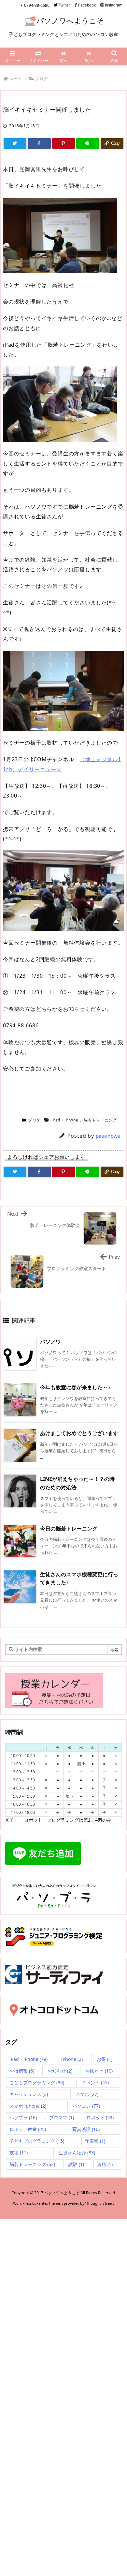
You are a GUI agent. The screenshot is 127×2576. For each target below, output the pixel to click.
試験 (76, 2164)
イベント (95, 2082)
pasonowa (108, 1136)
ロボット (100, 2118)
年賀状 (95, 2141)
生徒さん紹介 (77, 2153)
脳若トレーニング (100, 1120)
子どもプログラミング (37, 2141)
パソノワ (50, 1342)
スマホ (87, 2094)
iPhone (72, 2059)
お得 (105, 2059)
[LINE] (88, 143)
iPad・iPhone (65, 1120)
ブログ (42, 79)
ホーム (15, 79)
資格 (105, 2164)
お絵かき (99, 2071)
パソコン (86, 2106)
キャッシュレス (29, 2094)
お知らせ (60, 2071)
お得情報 (22, 2071)
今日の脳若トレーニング (69, 1529)
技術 (19, 2153)
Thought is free (99, 2203)
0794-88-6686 (37, 5)
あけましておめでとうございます (79, 1433)
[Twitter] (15, 143)
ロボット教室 (28, 2129)
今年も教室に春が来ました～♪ (75, 1387)
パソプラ (23, 2118)
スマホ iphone (28, 2106)
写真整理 (86, 2129)
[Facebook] (39, 143)
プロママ (62, 2118)
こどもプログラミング (37, 2082)
